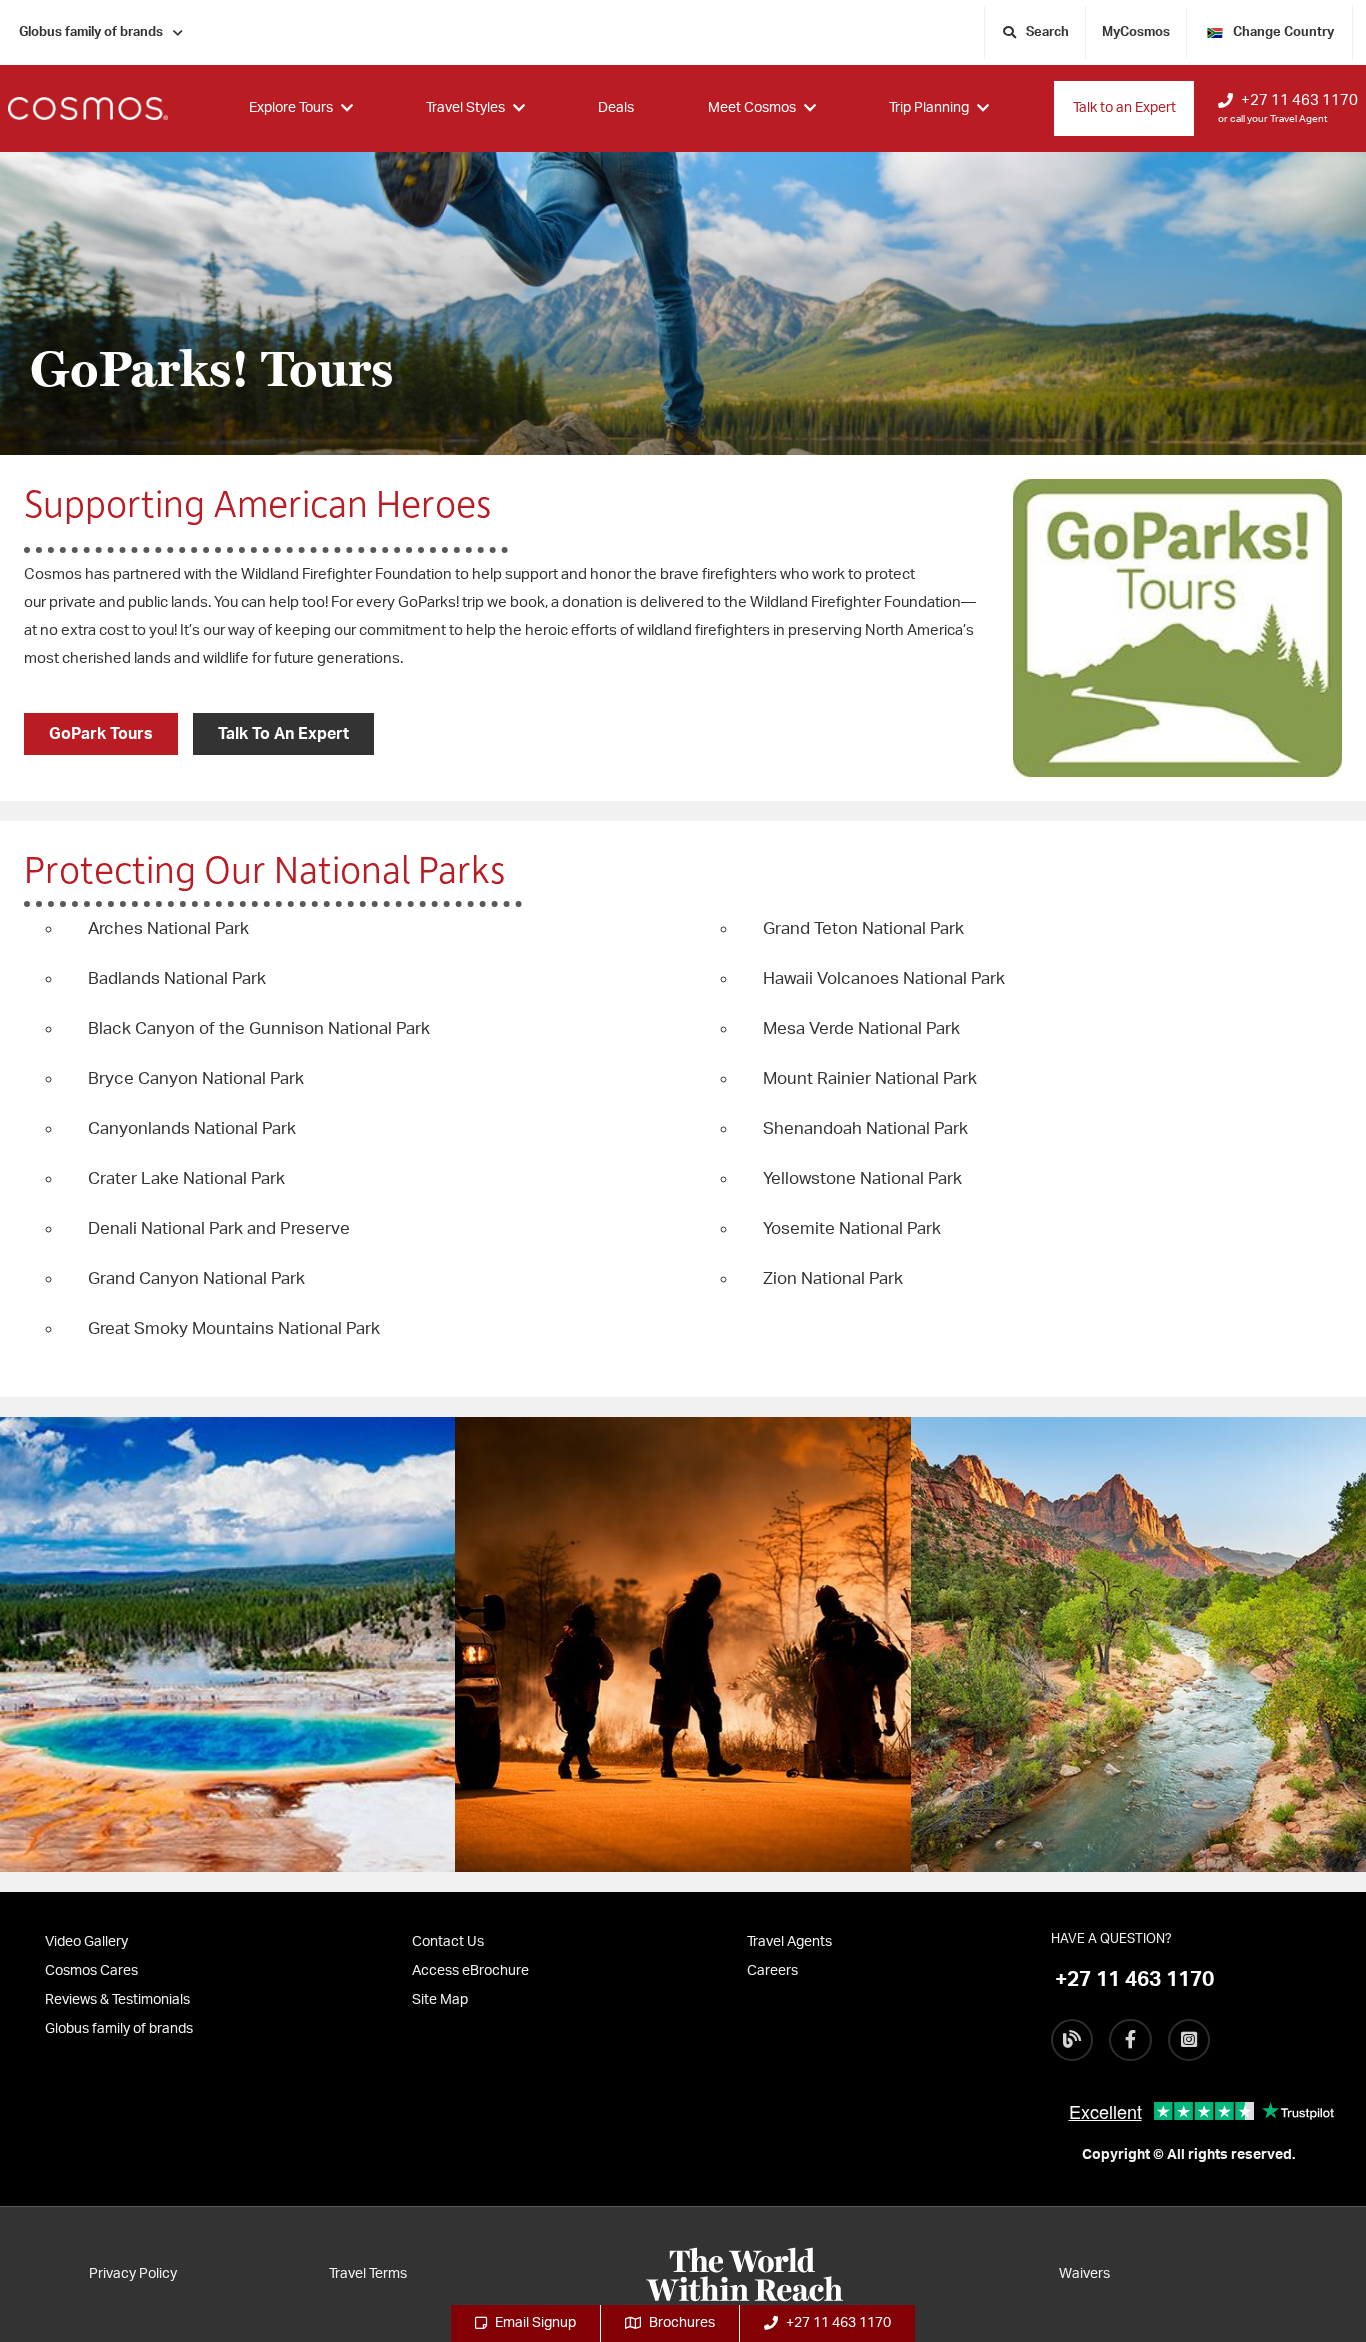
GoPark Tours (101, 734)
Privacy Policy (133, 2274)
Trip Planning (929, 108)
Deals (616, 108)
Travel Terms (368, 2274)
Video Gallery (86, 1942)
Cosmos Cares (91, 1971)
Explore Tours (291, 108)
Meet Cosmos (752, 108)
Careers (772, 1971)
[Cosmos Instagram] (1189, 2040)
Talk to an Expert (1124, 108)
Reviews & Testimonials (117, 2000)
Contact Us (448, 1942)
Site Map (440, 2000)
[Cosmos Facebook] (1130, 2040)
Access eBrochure (470, 1971)
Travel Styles (465, 108)
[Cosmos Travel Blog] (1072, 2040)
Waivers (1084, 2274)
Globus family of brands (91, 32)
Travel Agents (789, 1942)
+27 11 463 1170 (1299, 100)
